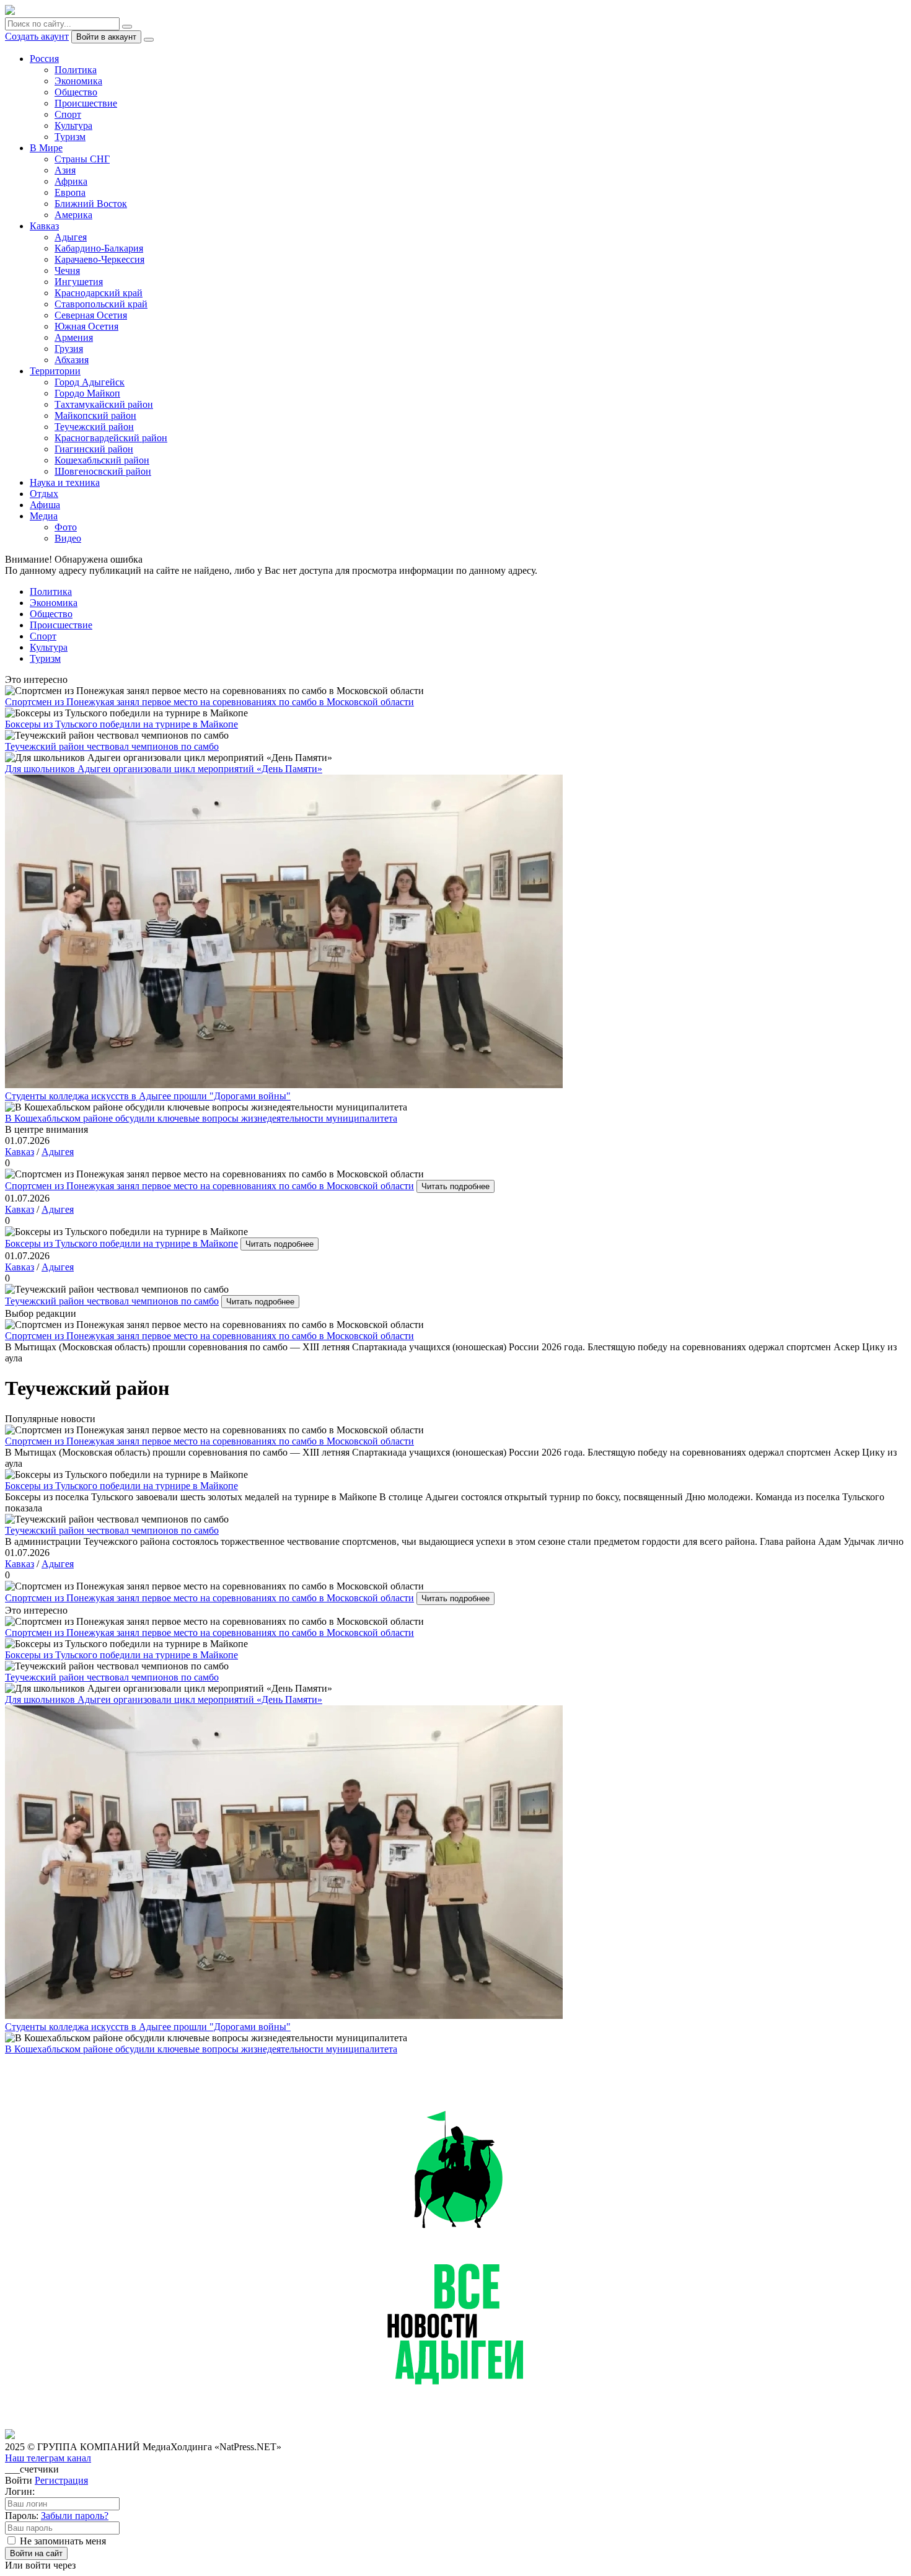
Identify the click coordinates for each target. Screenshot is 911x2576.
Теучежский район (94, 427)
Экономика (78, 81)
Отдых (44, 494)
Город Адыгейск (90, 382)
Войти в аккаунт (106, 37)
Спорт (68, 114)
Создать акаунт (37, 36)
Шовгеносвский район (103, 471)
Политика (76, 70)
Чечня (67, 270)
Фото (66, 527)
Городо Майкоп (87, 393)
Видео (68, 538)
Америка (73, 215)
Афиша (45, 505)
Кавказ (44, 226)
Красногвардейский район (111, 438)
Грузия (69, 349)
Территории (55, 371)
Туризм (70, 137)
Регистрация (61, 2480)
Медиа (44, 516)
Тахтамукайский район (104, 404)
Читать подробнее (455, 1186)
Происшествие (86, 103)
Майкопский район (95, 415)
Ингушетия (79, 282)
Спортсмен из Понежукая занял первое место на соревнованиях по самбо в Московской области (209, 1186)
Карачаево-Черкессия (99, 259)
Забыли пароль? (75, 2516)
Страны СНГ (82, 159)
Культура (73, 125)
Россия (44, 59)
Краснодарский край (99, 293)
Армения (74, 337)
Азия (65, 170)
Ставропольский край (101, 304)
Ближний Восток (91, 204)
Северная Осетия (91, 315)
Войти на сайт (36, 2553)
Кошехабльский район (102, 460)
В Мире (46, 148)
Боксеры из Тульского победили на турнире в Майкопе (121, 1243)
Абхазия (72, 360)
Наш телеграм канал (48, 2458)
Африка (71, 181)
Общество (76, 92)
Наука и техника (65, 482)
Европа (70, 192)
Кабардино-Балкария (99, 248)
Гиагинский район (94, 449)
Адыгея (71, 237)
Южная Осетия (86, 326)
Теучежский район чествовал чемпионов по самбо (112, 1301)
